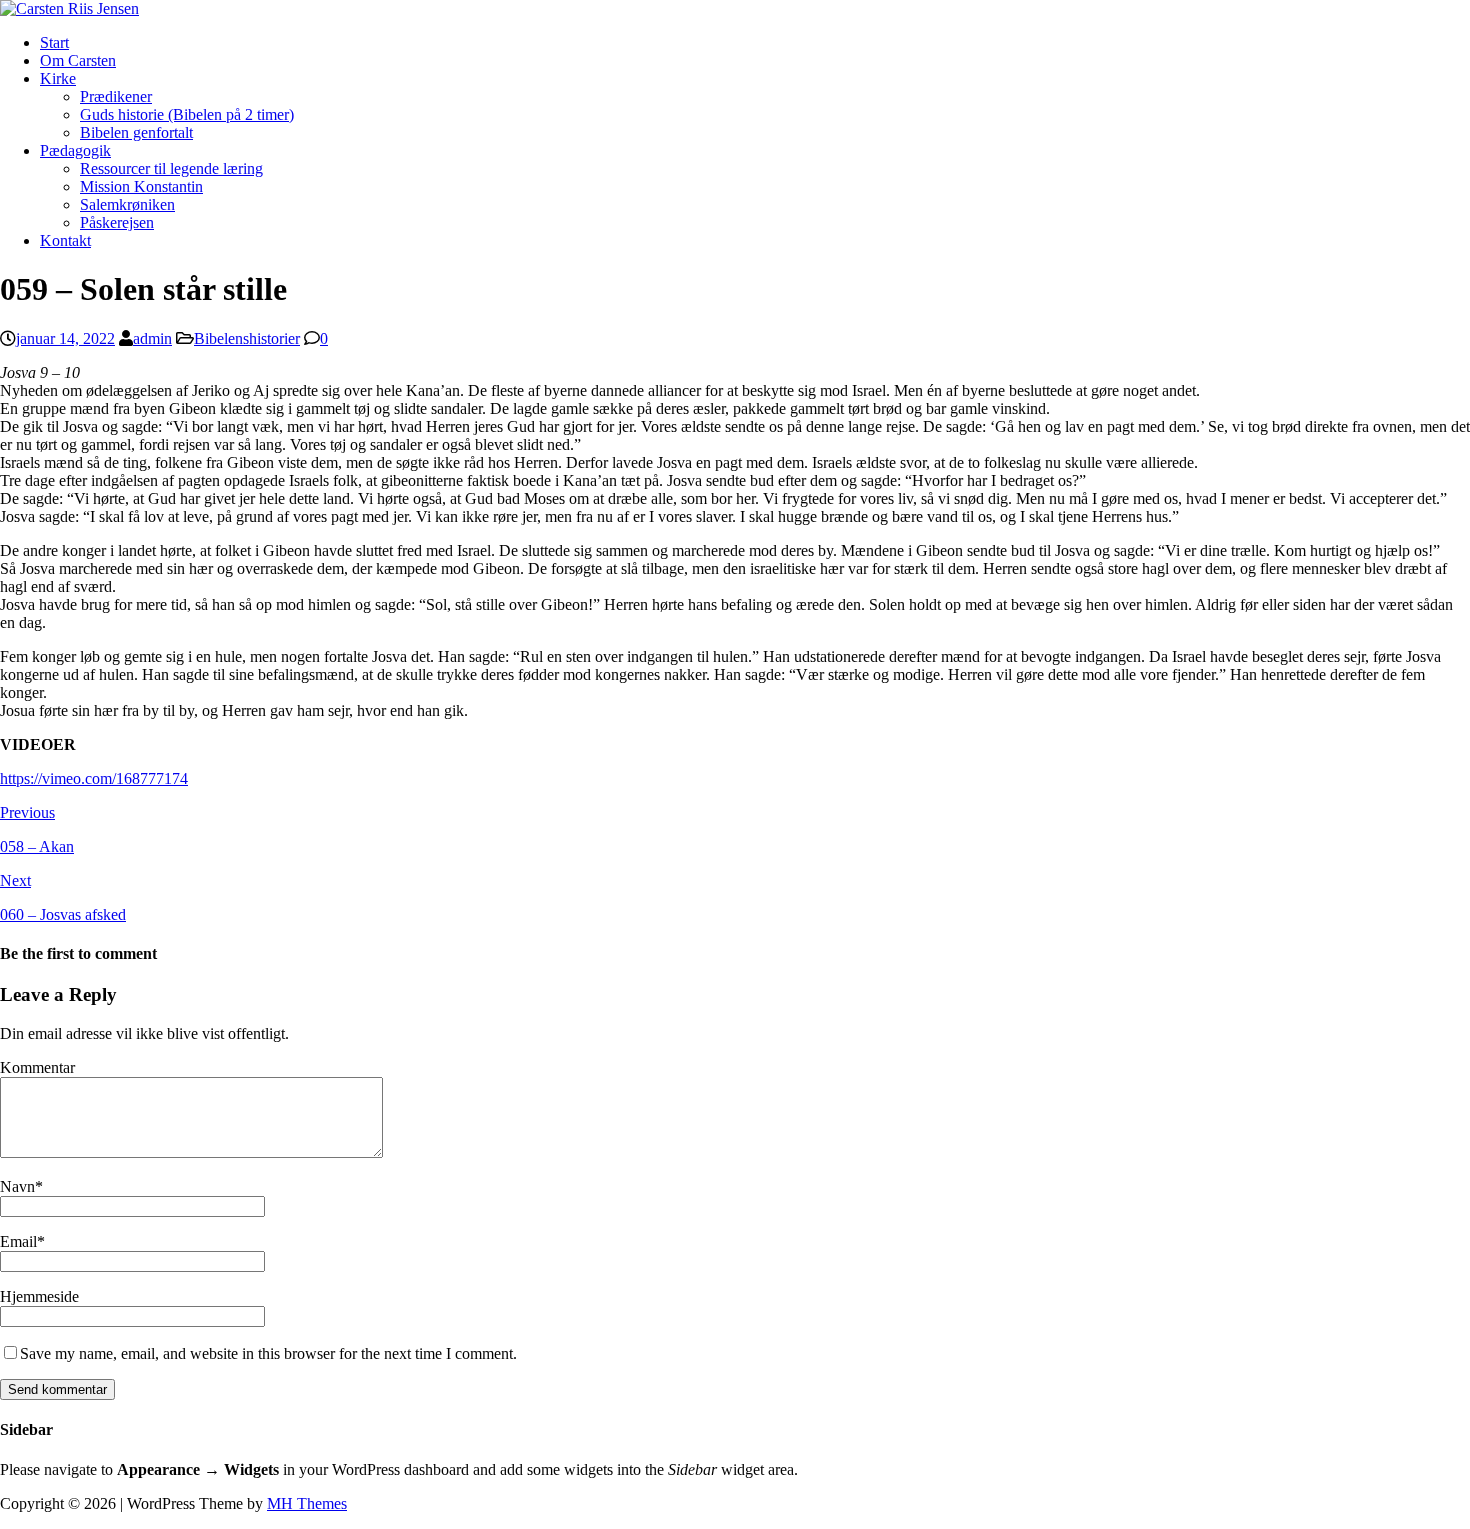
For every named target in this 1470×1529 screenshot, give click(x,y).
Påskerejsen (117, 222)
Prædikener (116, 96)
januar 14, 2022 (65, 338)
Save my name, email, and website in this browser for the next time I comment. (268, 1353)
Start (54, 42)
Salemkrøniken (127, 204)
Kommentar (37, 1067)
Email (18, 1241)
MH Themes (307, 1503)
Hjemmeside (39, 1296)
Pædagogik (75, 150)
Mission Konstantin (141, 186)
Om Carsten (78, 60)
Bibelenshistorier (247, 338)
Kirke (58, 78)
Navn (17, 1186)
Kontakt (65, 240)
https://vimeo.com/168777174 (94, 778)
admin (152, 338)
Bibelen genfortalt (136, 132)
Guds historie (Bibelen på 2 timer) (187, 114)
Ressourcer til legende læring (171, 168)
